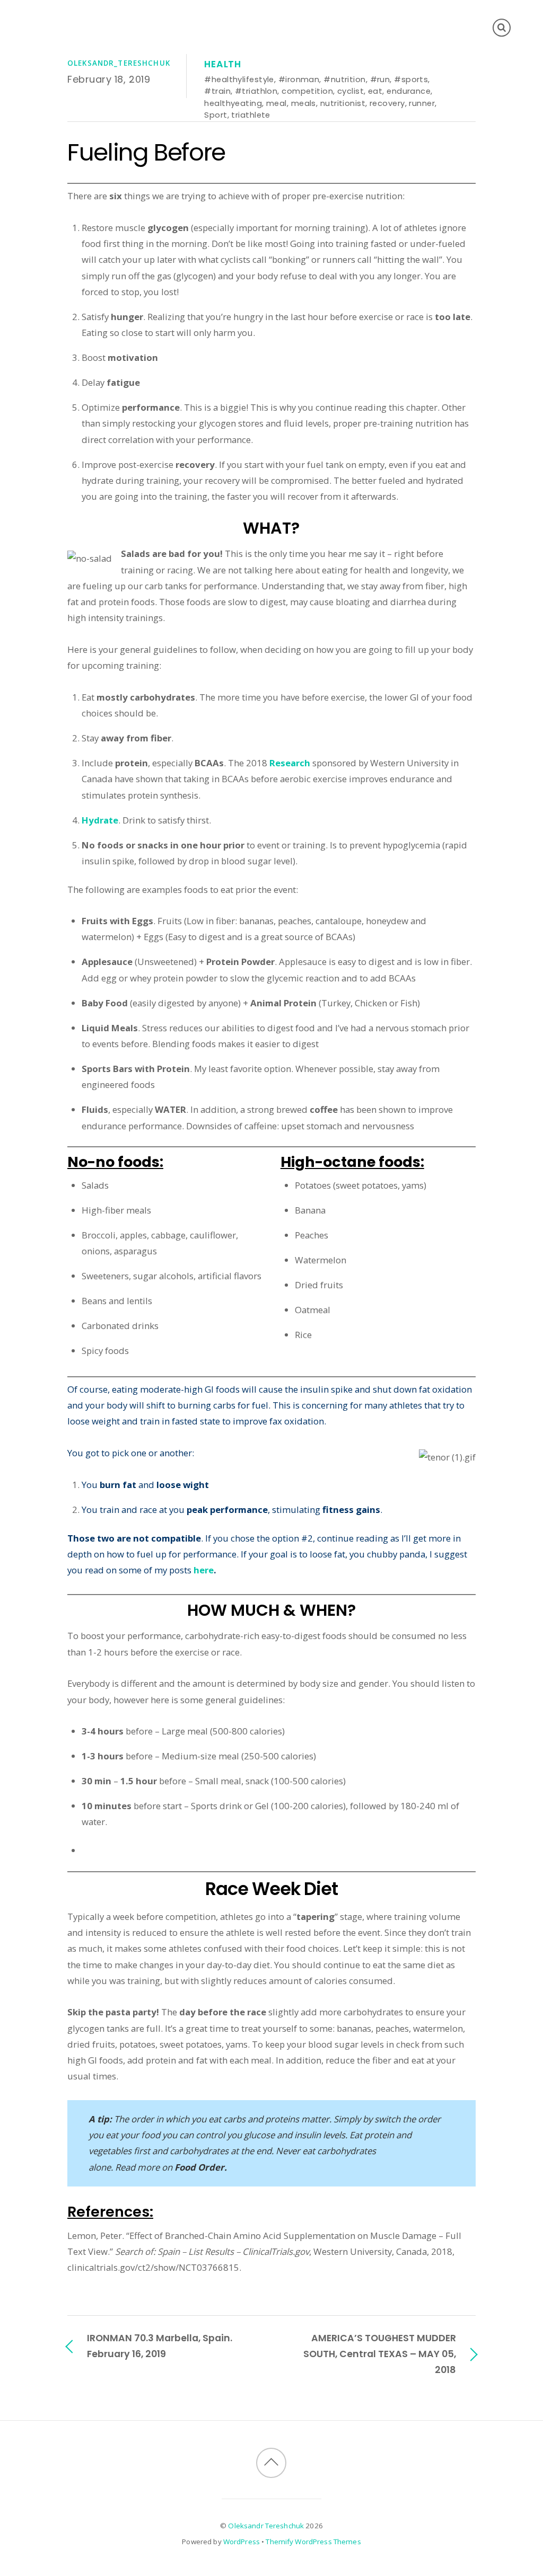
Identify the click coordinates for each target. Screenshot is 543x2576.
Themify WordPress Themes (313, 2542)
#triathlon (256, 91)
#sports (411, 79)
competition (307, 91)
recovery (387, 103)
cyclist (351, 91)
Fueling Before (146, 152)
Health (223, 64)
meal (277, 103)
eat (375, 91)
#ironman (299, 79)
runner (422, 103)
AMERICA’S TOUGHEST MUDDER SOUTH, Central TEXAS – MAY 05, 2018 (380, 2354)
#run (380, 79)
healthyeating (233, 103)
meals (304, 103)
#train (217, 91)
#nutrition (344, 79)
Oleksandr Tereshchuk (266, 2526)
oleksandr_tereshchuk (119, 63)
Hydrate (100, 820)
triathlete (251, 115)
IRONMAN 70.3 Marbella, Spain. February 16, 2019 (160, 2346)
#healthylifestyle (239, 79)
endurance (409, 91)
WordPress (242, 2542)
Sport (216, 115)
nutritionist (343, 103)
